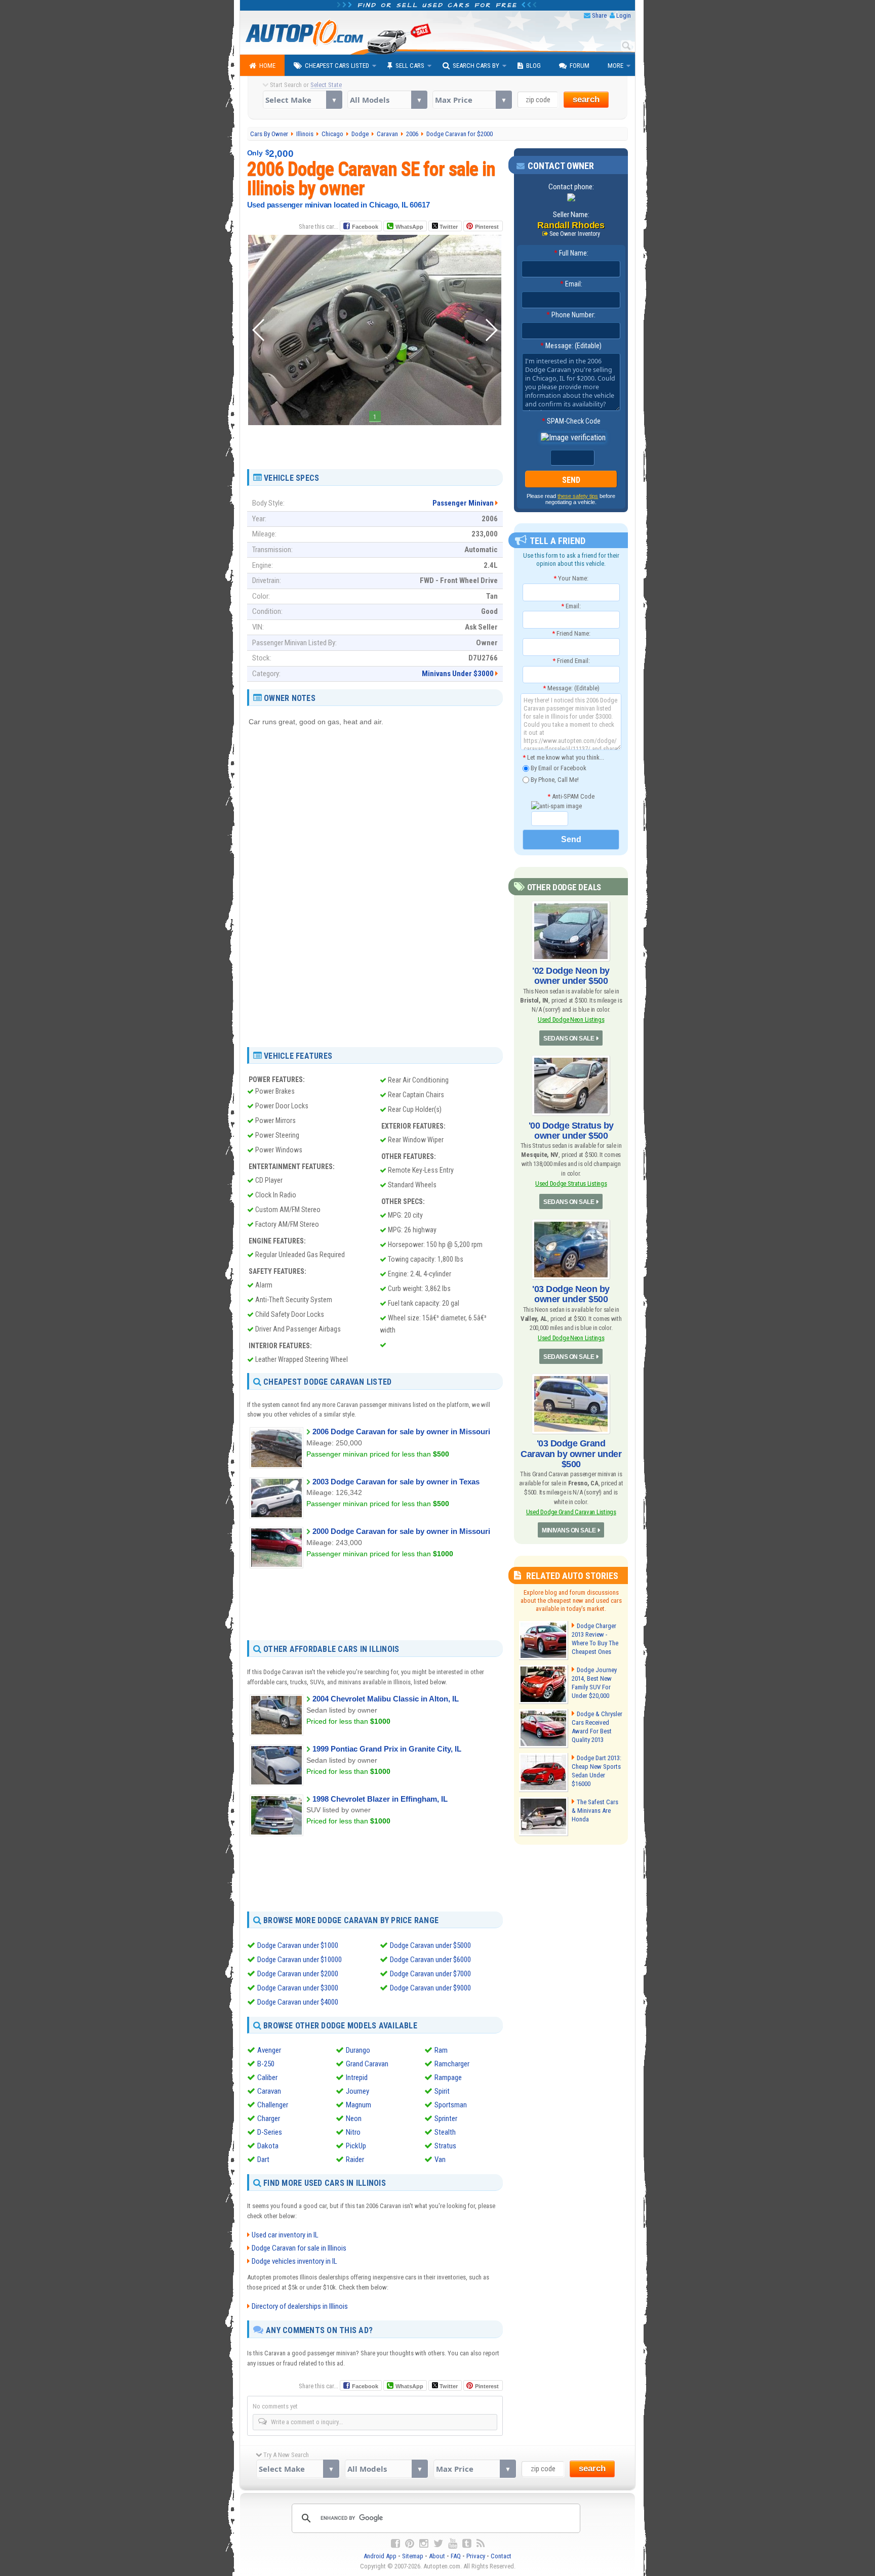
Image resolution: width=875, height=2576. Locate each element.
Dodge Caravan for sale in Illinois (299, 2248)
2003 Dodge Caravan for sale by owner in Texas (396, 1482)
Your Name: (571, 578)
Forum (580, 66)
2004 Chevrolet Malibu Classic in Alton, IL (386, 1699)
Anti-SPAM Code (571, 796)
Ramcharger (452, 2064)
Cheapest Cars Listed (337, 66)
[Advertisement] (375, 443)
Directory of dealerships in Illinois (300, 2306)
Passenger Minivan (463, 503)
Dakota (268, 2146)
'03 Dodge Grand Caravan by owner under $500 (571, 1453)
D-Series (270, 2132)
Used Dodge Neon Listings (571, 1020)
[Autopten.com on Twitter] (438, 2544)
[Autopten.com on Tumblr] (467, 2544)
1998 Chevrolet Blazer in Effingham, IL (380, 1799)
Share (599, 15)
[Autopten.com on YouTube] (453, 2544)
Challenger (273, 2105)
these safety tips (578, 496)
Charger (269, 2118)
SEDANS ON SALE (569, 1038)
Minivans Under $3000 (458, 674)
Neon (354, 2118)
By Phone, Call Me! (554, 779)
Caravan (269, 2091)
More (615, 66)
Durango (358, 2050)
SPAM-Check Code (571, 421)
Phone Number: (571, 315)
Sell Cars (410, 66)
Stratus (445, 2146)
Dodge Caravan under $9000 (430, 1988)
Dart (263, 2159)
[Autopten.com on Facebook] (395, 2544)
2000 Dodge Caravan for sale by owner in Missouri (401, 1531)
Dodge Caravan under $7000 (430, 1974)
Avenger (269, 2050)
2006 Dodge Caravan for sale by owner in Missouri (401, 1431)
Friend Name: (571, 633)
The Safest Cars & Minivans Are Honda (595, 1811)
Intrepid (357, 2078)
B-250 (266, 2064)
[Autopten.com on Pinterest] (410, 2544)
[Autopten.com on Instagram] (424, 2544)
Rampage (448, 2078)
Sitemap (413, 2556)
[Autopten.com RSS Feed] (481, 2544)
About (437, 2556)
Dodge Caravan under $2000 (298, 1974)
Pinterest (487, 227)
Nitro (353, 2132)
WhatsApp (409, 227)
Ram (441, 2050)
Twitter (448, 227)
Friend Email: (571, 661)
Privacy (476, 2556)
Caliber (267, 2078)
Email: (571, 284)
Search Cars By (476, 66)
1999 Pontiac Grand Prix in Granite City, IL (387, 1749)
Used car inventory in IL (285, 2235)
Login (624, 15)
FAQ (456, 2556)
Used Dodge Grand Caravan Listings (571, 1512)
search (586, 99)
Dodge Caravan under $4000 (298, 2002)
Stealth (445, 2132)
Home (267, 66)
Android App (380, 2556)
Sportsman (451, 2105)
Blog (533, 66)
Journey (357, 2091)
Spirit (442, 2091)
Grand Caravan (367, 2064)
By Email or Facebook (558, 768)
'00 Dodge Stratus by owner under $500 (571, 1131)
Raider (355, 2159)
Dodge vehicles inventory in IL (294, 2261)
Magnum (359, 2105)
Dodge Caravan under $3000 (298, 1988)
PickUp (356, 2146)
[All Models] (387, 100)
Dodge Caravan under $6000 (430, 1960)
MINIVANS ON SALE (569, 1530)
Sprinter (446, 2118)
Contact (501, 2556)
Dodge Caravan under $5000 (430, 1945)
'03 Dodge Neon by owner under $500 (571, 1294)
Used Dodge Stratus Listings (571, 1183)
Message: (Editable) (571, 346)
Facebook (365, 227)
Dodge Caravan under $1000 (298, 1945)
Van (440, 2159)
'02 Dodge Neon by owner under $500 (571, 976)
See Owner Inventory (575, 234)
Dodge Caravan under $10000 (300, 1960)
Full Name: (571, 253)
